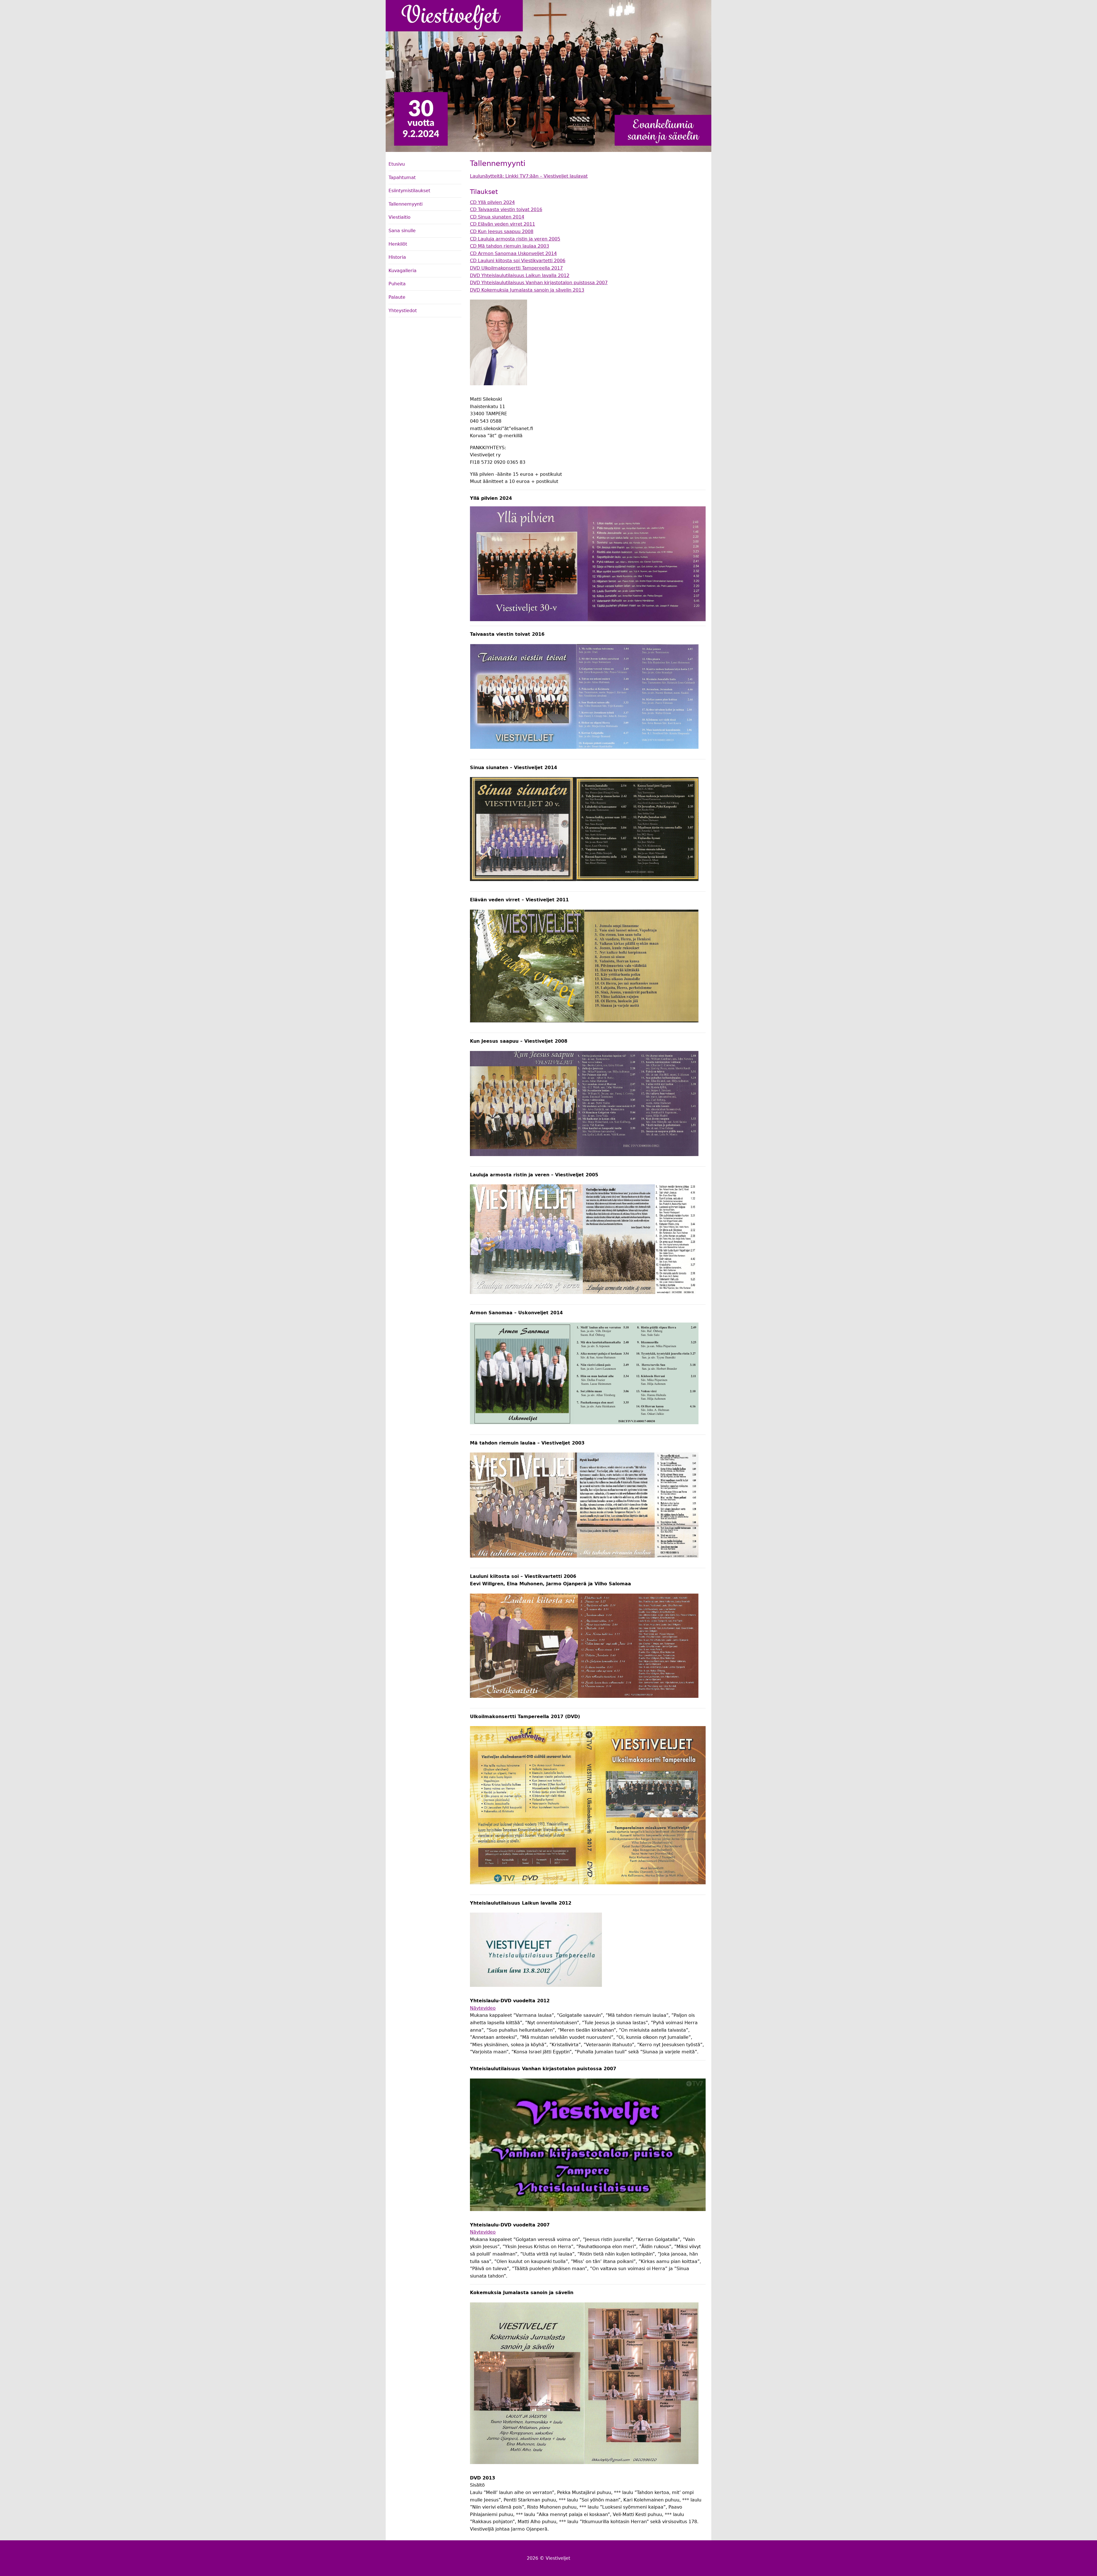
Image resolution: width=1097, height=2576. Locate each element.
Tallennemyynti (406, 204)
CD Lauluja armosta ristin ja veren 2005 (515, 239)
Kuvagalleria (403, 271)
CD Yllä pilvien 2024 (492, 202)
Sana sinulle (402, 231)
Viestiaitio (400, 217)
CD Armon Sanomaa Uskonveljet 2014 (513, 253)
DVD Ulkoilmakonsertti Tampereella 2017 (516, 268)
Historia (397, 257)
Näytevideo (483, 2008)
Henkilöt (398, 244)
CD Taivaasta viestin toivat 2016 (506, 209)
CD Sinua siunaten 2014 (497, 217)
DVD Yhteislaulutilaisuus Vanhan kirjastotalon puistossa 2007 (539, 283)
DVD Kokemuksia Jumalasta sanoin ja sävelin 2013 (527, 290)
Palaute (397, 297)
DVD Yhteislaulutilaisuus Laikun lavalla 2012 (520, 275)
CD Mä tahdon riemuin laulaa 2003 (510, 246)
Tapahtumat (402, 177)
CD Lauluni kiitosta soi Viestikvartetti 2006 (518, 261)
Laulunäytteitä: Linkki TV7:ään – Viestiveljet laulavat (529, 176)
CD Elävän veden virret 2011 (503, 224)
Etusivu (397, 164)
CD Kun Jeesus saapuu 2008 (502, 231)
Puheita (397, 284)
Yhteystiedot (403, 311)
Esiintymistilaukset (409, 191)
